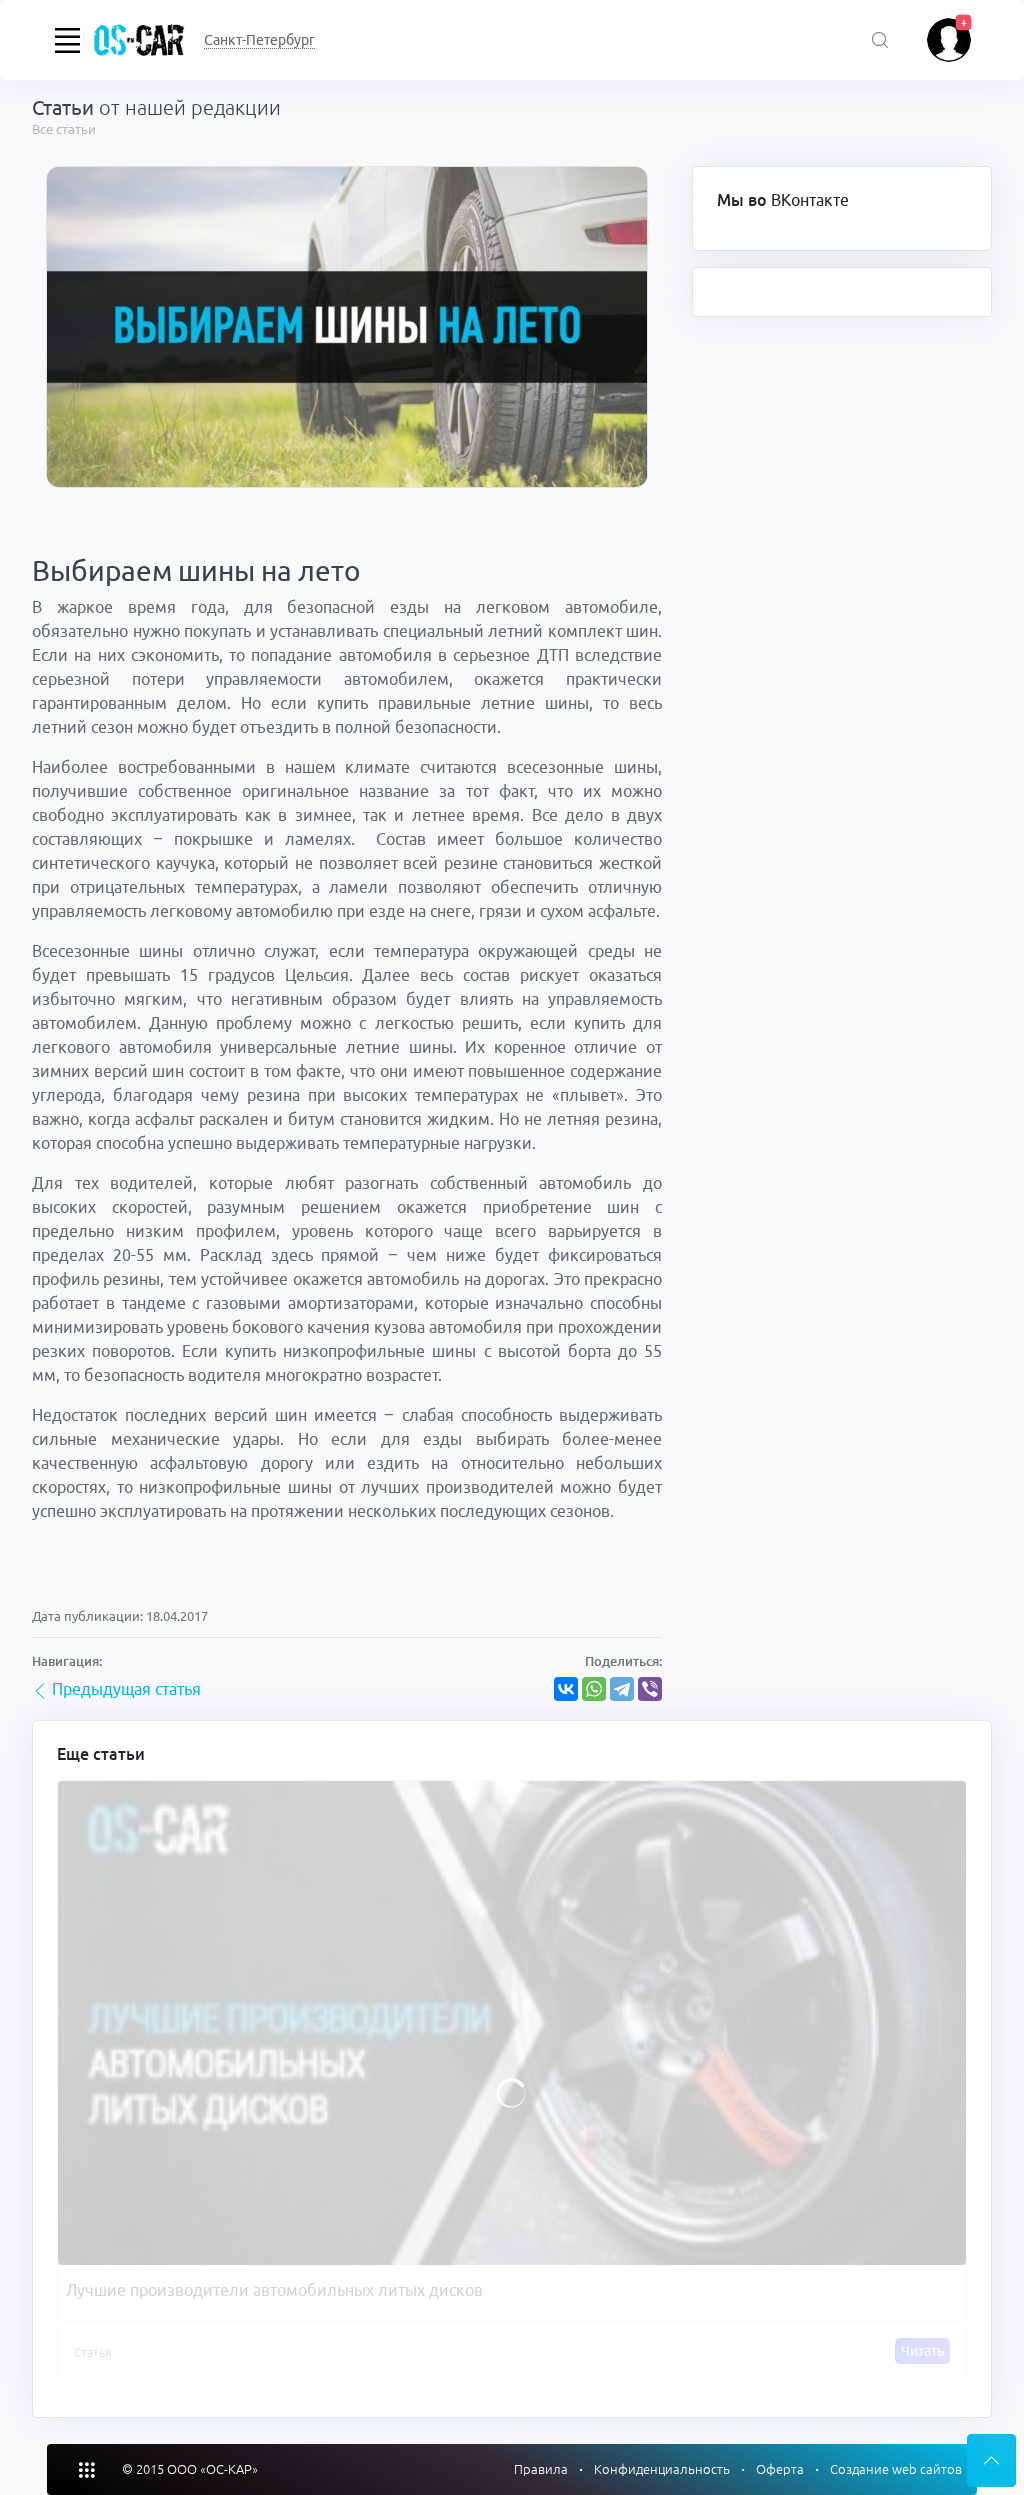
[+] (949, 38)
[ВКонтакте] (566, 1689)
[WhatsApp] (594, 1689)
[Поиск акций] (880, 41)
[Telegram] (622, 1689)
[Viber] (650, 1689)
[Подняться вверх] (991, 2460)
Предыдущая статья (124, 1689)
